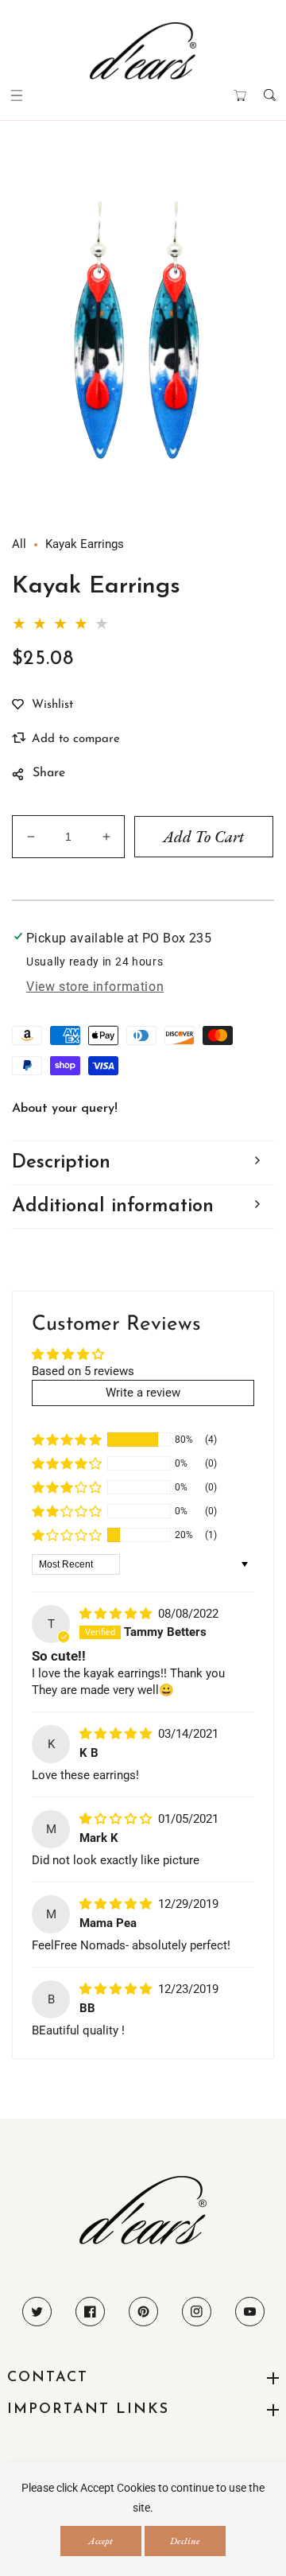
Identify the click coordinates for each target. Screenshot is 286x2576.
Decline (185, 2541)
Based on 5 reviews (83, 1371)
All (19, 544)
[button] (16, 95)
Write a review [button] (143, 1393)
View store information (95, 987)
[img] (117, 1614)
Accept (100, 2541)
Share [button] (49, 773)
